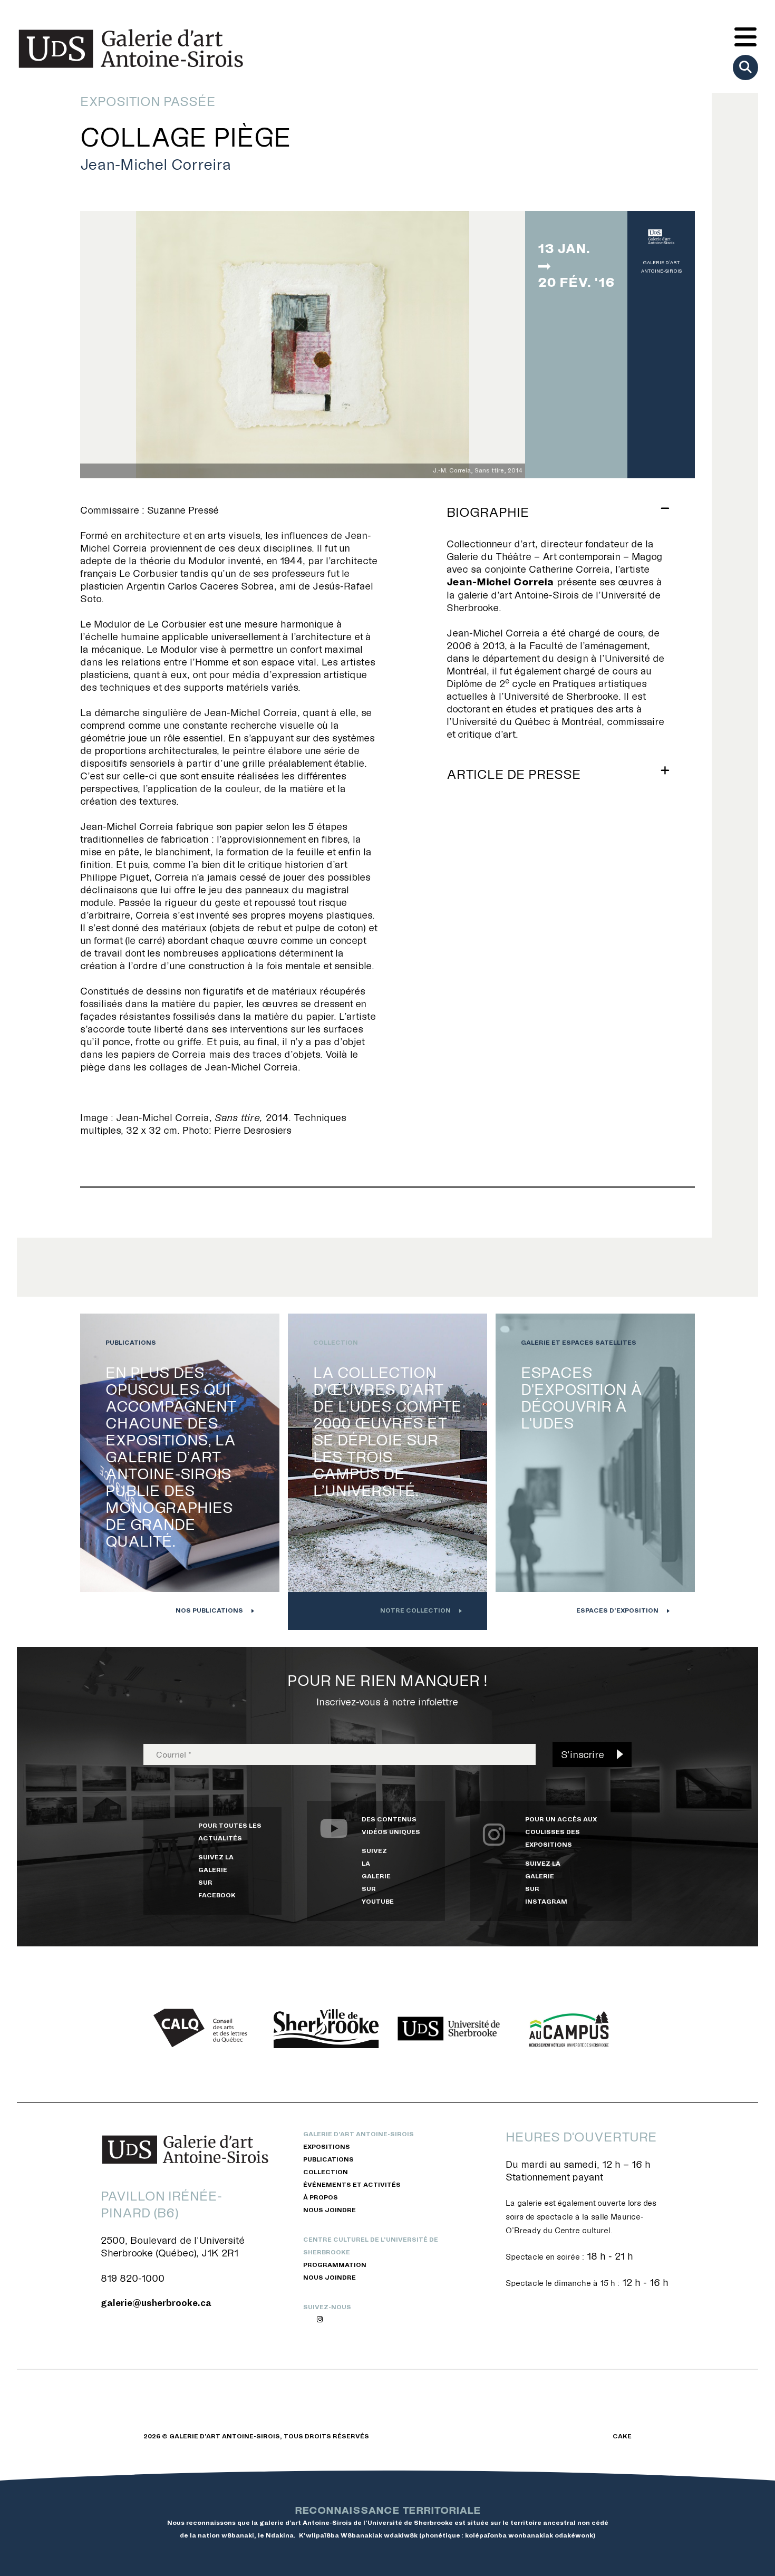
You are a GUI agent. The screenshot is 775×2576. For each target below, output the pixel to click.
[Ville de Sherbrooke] (326, 2029)
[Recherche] (745, 67)
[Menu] (745, 38)
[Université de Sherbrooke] (449, 2029)
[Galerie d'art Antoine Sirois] (131, 49)
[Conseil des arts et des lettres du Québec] (204, 2029)
